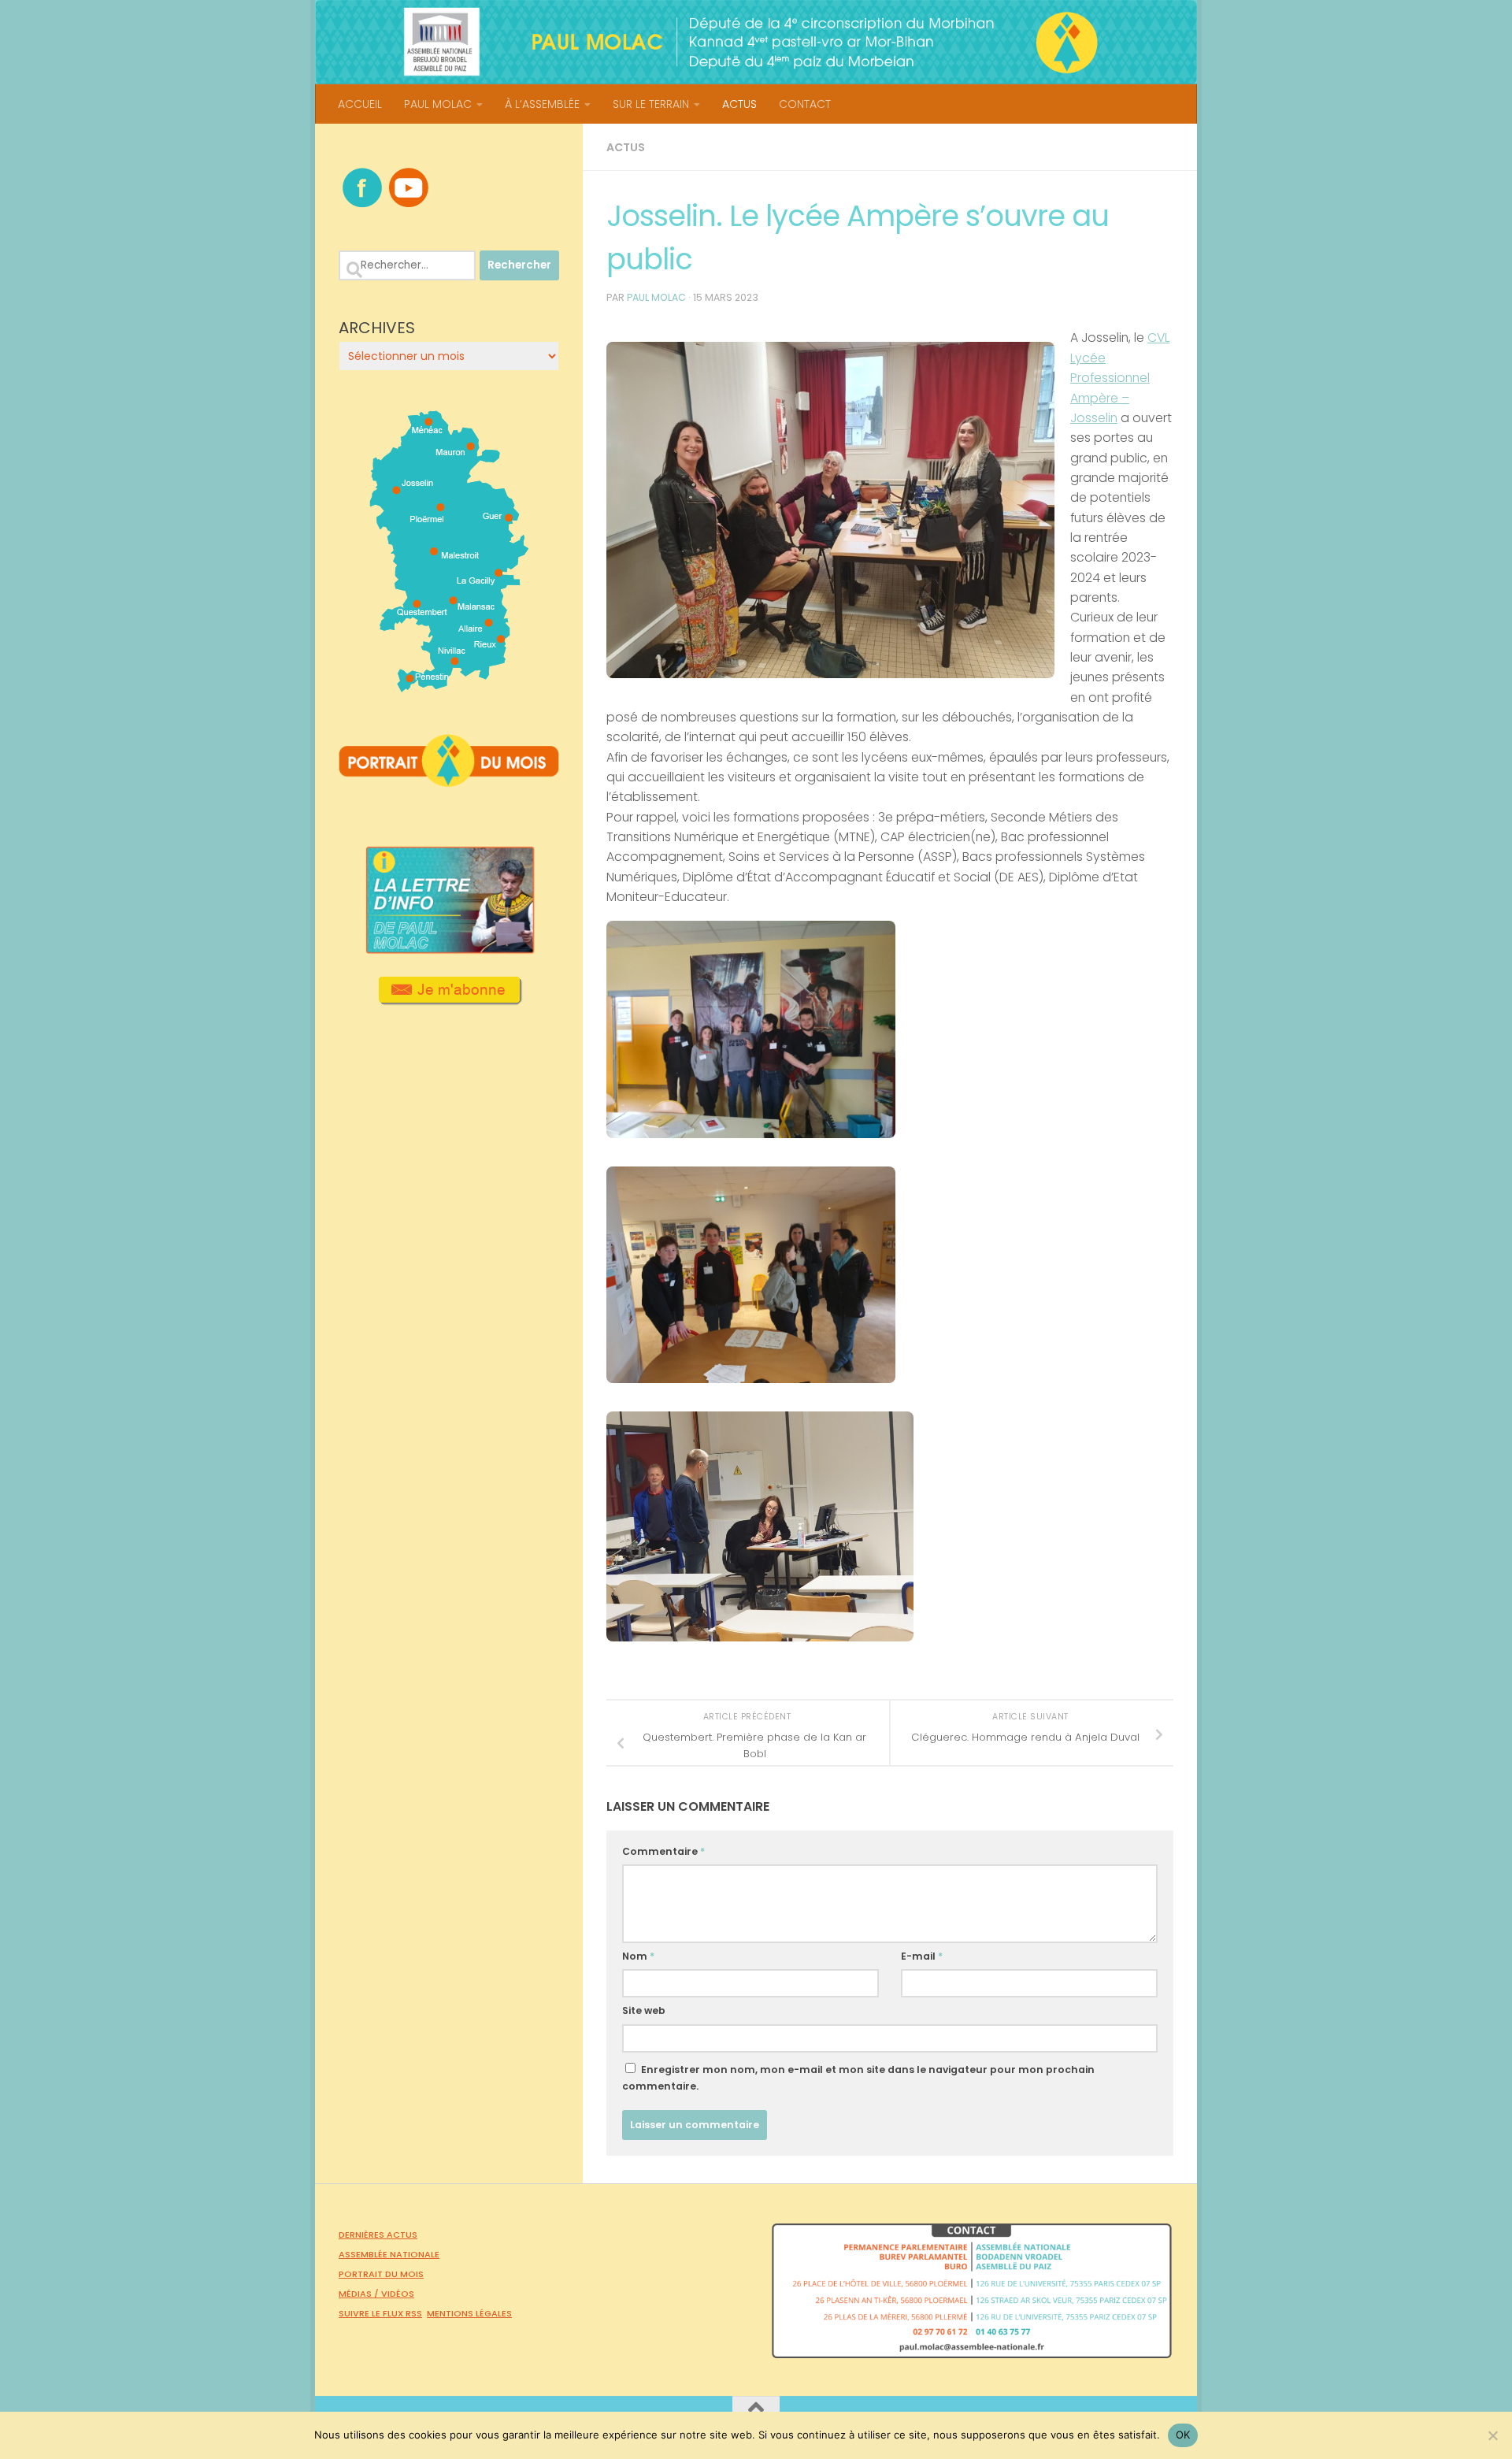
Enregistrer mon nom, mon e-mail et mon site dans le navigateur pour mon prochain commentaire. (858, 2078)
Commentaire (663, 1851)
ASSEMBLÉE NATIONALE (389, 2254)
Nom (638, 1956)
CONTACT (805, 104)
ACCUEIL (360, 104)
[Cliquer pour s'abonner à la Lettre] (449, 1000)
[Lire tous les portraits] (449, 781)
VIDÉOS (398, 2294)
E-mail (922, 1956)
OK (1183, 2435)
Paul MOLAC (656, 297)
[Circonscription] (449, 686)
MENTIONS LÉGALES (469, 2313)
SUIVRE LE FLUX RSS (380, 2313)
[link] (1120, 377)
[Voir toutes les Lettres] (449, 949)
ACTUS (739, 104)
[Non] (1492, 2435)
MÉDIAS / (360, 2294)
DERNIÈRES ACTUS (378, 2235)
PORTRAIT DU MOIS (381, 2274)
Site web (644, 2010)
